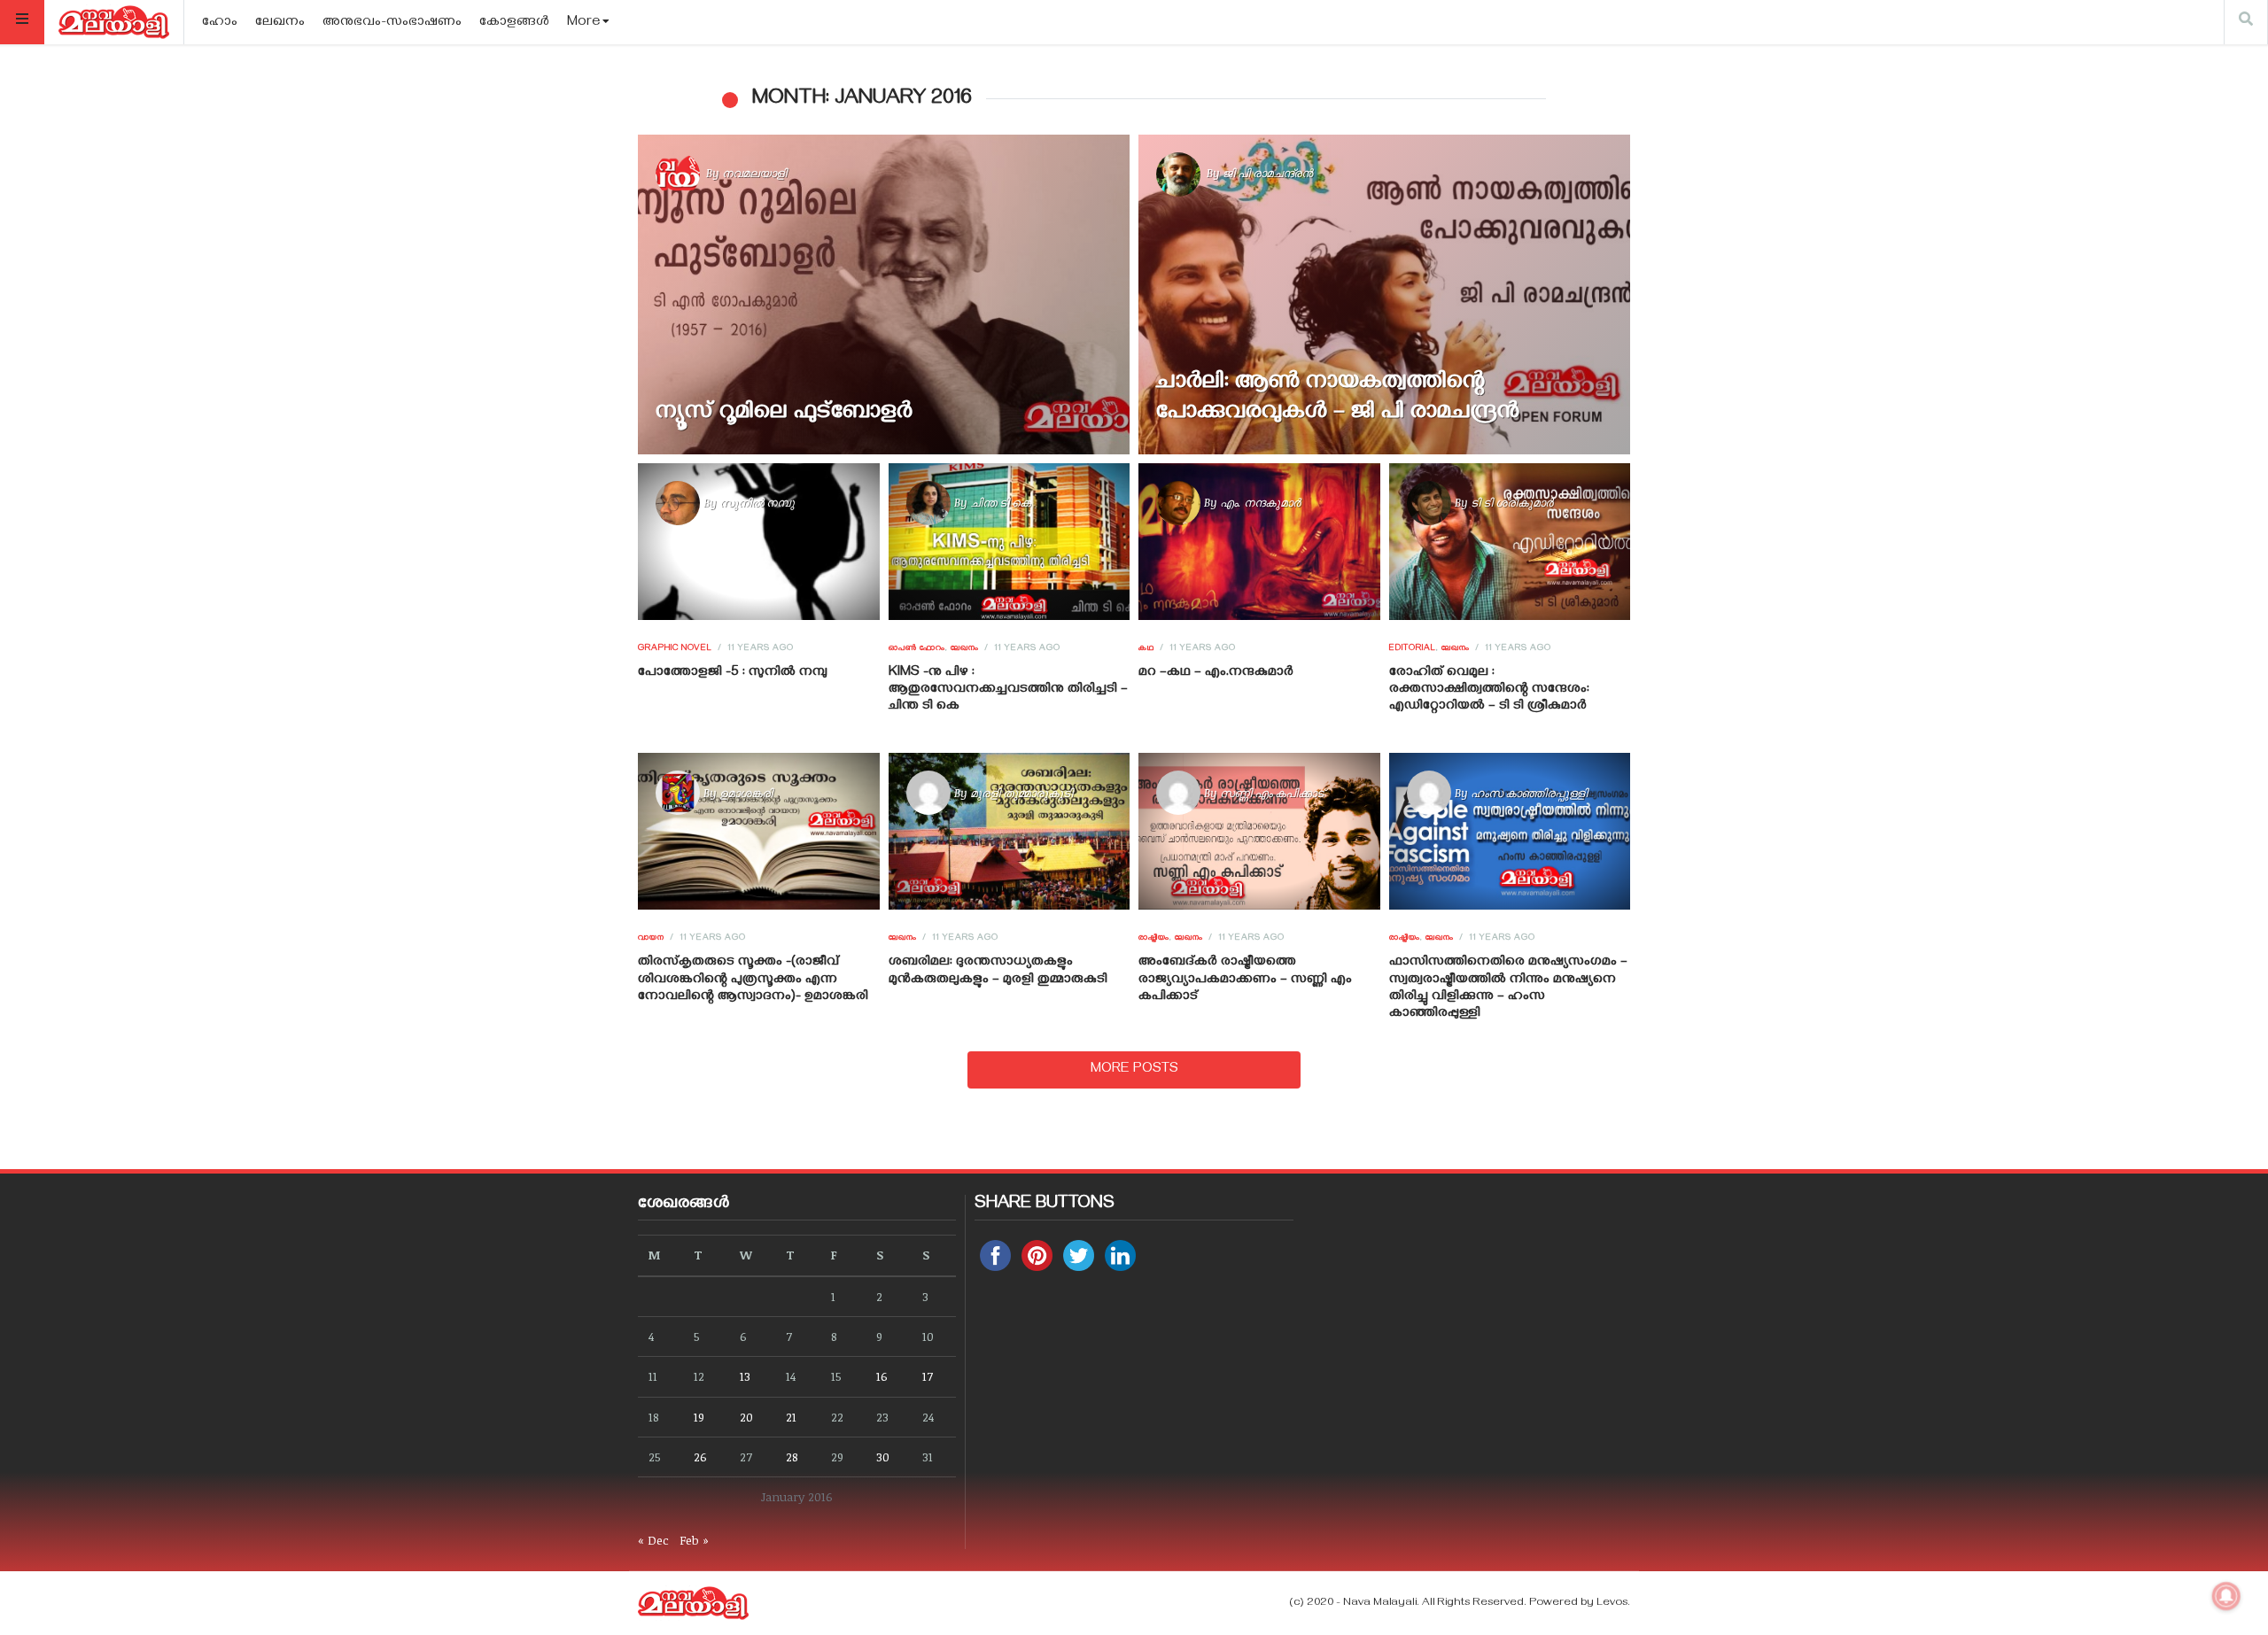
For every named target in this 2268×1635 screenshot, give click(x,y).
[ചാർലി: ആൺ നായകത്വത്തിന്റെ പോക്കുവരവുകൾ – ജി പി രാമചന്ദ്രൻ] (1384, 294)
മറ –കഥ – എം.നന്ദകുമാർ (1216, 673)
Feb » (694, 1540)
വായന (651, 939)
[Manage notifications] (2226, 1596)
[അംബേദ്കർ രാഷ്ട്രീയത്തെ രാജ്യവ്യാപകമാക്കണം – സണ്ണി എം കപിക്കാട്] (1259, 832)
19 (699, 1417)
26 (700, 1457)
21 (791, 1417)
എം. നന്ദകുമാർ (1260, 502)
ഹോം (220, 23)
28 (792, 1457)
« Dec (653, 1540)
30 (883, 1457)
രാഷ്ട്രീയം (1154, 939)
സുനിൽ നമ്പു (757, 502)
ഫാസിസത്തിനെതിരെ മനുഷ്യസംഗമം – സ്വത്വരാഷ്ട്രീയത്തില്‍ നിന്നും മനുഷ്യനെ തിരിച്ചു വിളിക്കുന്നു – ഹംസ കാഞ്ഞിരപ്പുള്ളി (1508, 988)
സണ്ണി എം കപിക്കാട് (1272, 793)
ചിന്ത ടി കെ (1000, 502)
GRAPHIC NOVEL (675, 649)
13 (745, 1376)
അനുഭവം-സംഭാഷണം (392, 23)
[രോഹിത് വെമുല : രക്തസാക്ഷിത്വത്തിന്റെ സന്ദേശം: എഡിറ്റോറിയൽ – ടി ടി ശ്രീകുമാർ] (1509, 541)
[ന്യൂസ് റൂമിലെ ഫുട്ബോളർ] (884, 294)
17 (928, 1376)
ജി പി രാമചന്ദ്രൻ (1268, 173)
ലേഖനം (280, 23)
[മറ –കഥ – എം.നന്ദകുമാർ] (1259, 541)
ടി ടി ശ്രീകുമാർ (1512, 502)
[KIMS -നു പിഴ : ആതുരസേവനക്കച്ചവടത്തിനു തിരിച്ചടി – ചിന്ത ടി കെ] (1009, 541)
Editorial (1413, 649)
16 (882, 1376)
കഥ (1146, 649)
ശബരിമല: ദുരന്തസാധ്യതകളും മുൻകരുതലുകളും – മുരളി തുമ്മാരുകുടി (998, 971)
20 (746, 1417)
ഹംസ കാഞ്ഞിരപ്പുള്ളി (1529, 793)
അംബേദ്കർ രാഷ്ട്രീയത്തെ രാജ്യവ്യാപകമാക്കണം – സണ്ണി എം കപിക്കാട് (1245, 980)
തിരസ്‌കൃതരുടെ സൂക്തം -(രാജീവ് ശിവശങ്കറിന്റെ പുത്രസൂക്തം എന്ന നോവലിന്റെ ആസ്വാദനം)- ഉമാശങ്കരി (753, 980)
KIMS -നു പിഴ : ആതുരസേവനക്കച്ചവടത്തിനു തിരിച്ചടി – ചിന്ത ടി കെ (1008, 690)
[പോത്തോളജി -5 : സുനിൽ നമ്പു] (759, 541)
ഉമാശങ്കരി (746, 793)
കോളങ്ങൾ (514, 23)
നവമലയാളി (754, 173)
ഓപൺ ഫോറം (917, 649)
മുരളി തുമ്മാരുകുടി (1021, 793)
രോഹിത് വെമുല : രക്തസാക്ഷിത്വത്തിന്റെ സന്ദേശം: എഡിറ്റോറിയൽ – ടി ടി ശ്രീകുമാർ (1489, 690)
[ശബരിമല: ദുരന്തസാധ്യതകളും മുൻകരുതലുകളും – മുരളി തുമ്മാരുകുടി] (1009, 832)
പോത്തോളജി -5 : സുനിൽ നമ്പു (733, 673)
